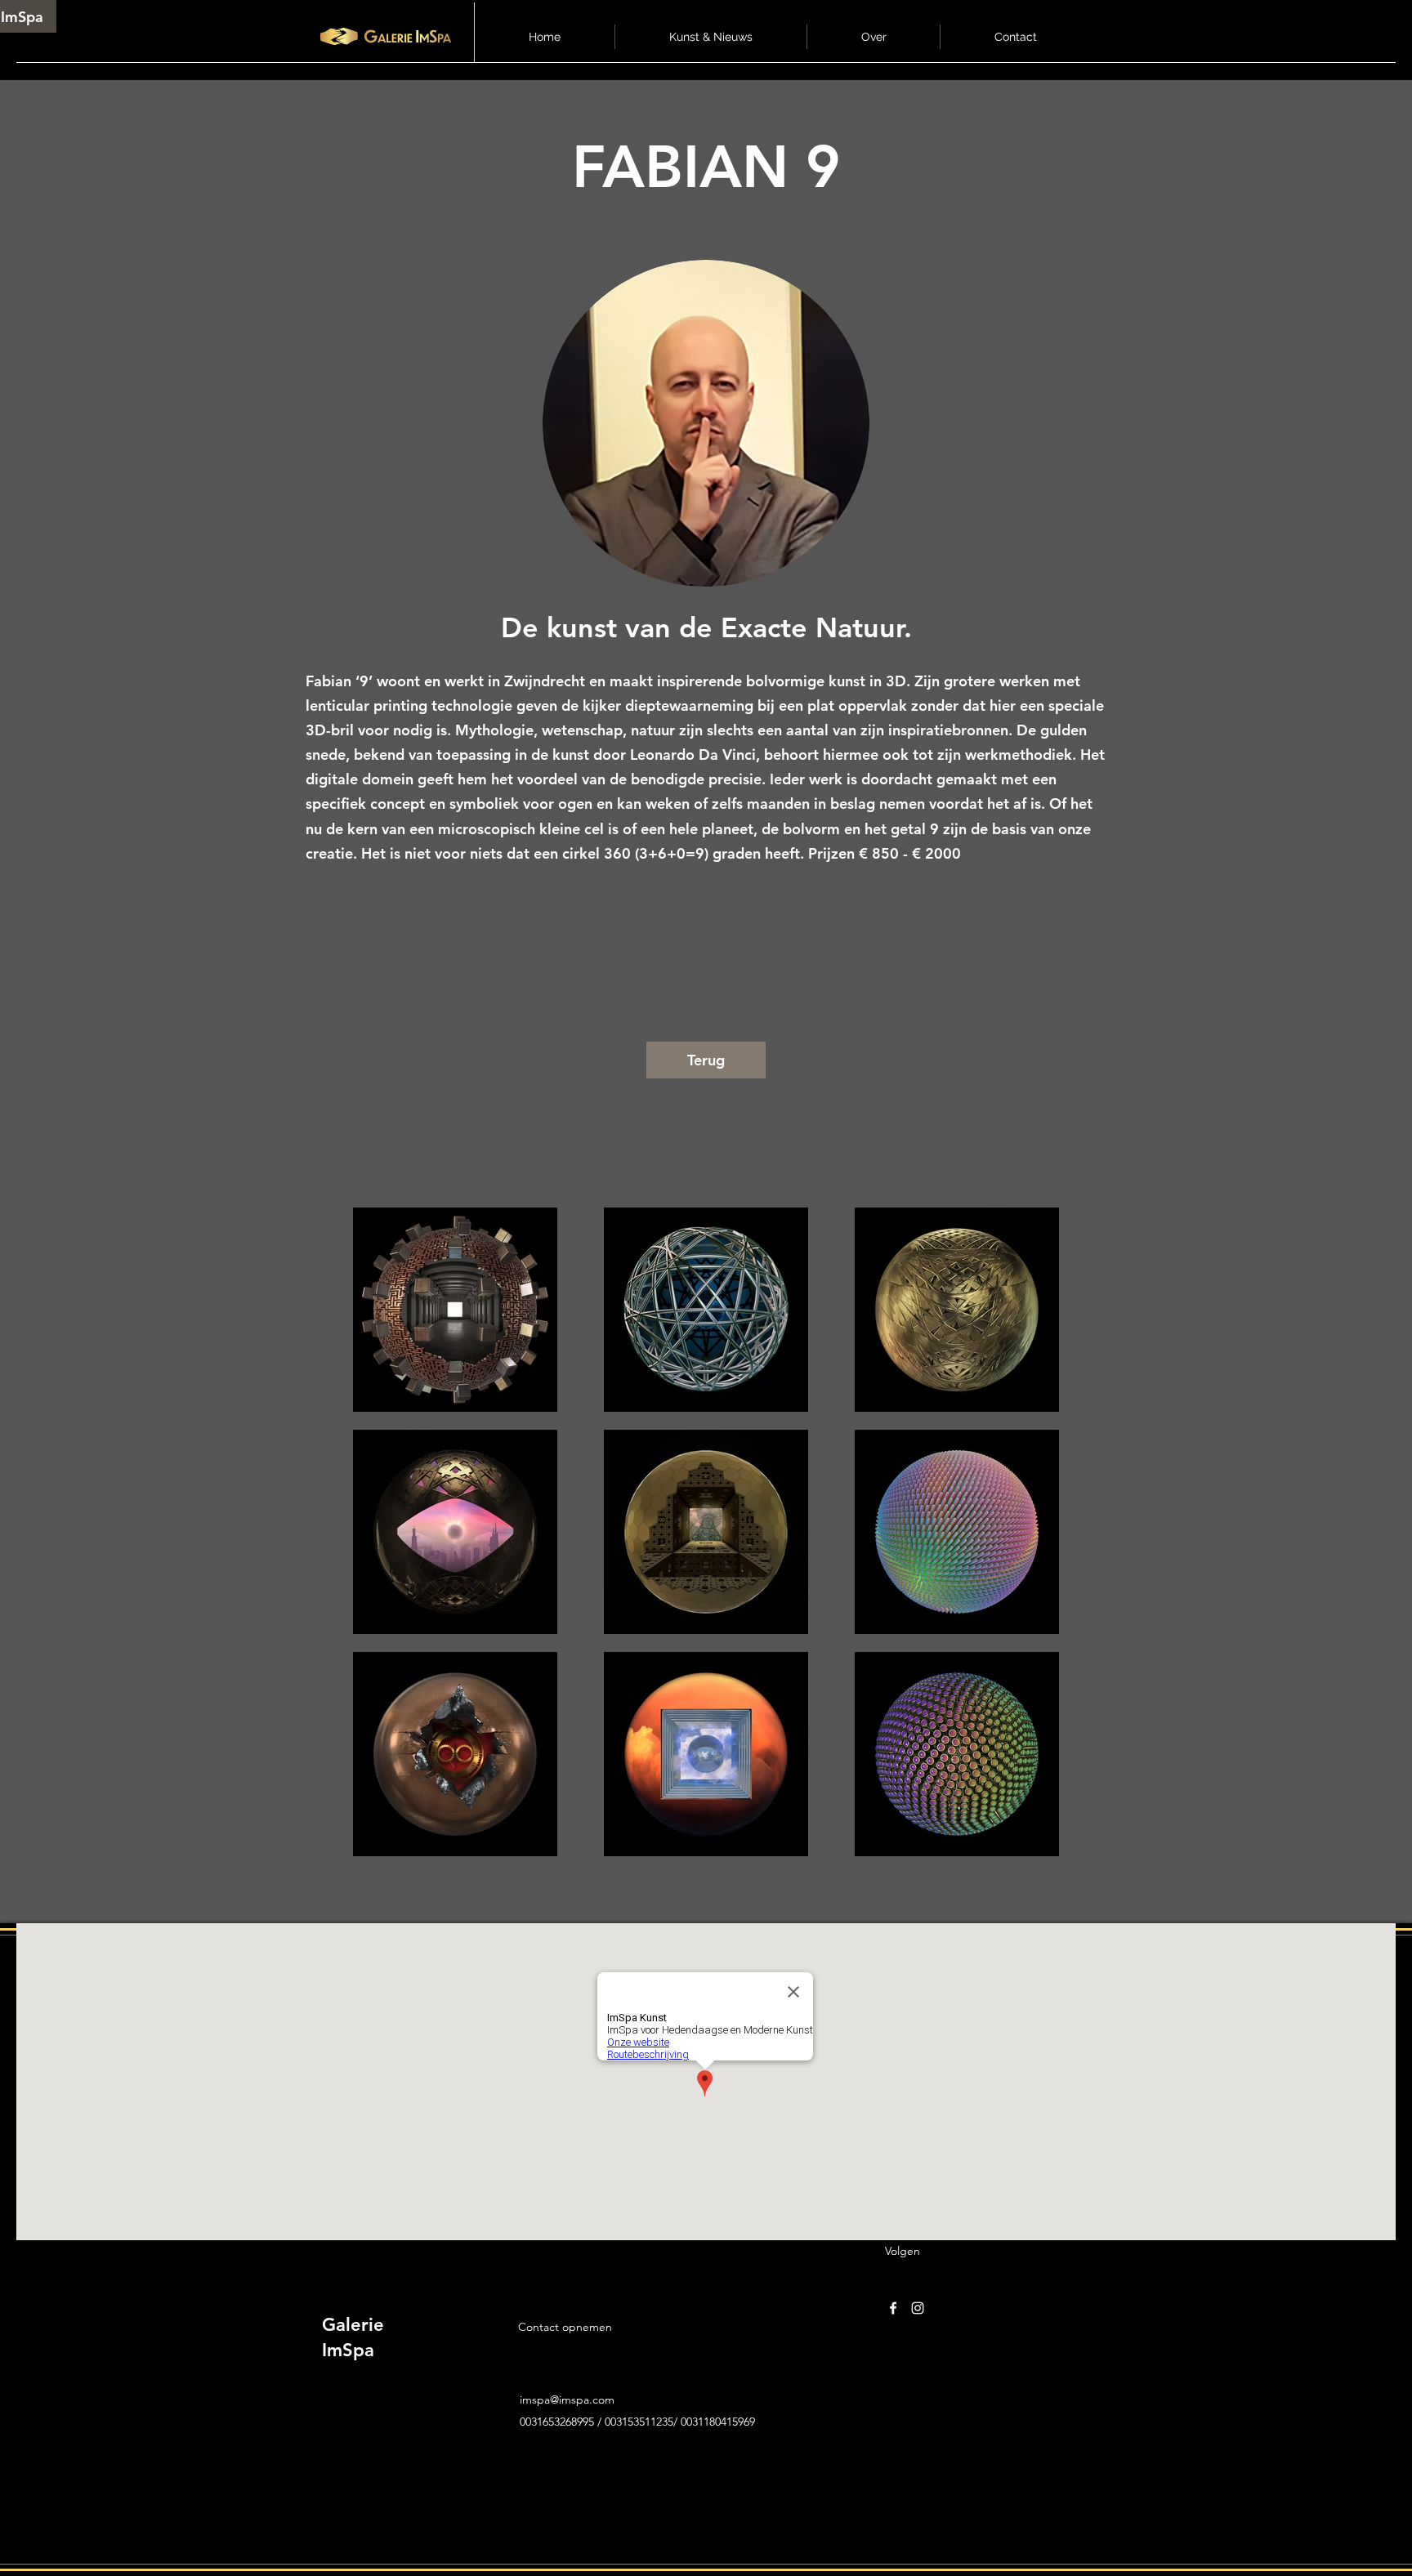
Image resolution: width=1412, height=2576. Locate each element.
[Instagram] (918, 2308)
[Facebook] (893, 2308)
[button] (711, 37)
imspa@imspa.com (567, 2400)
